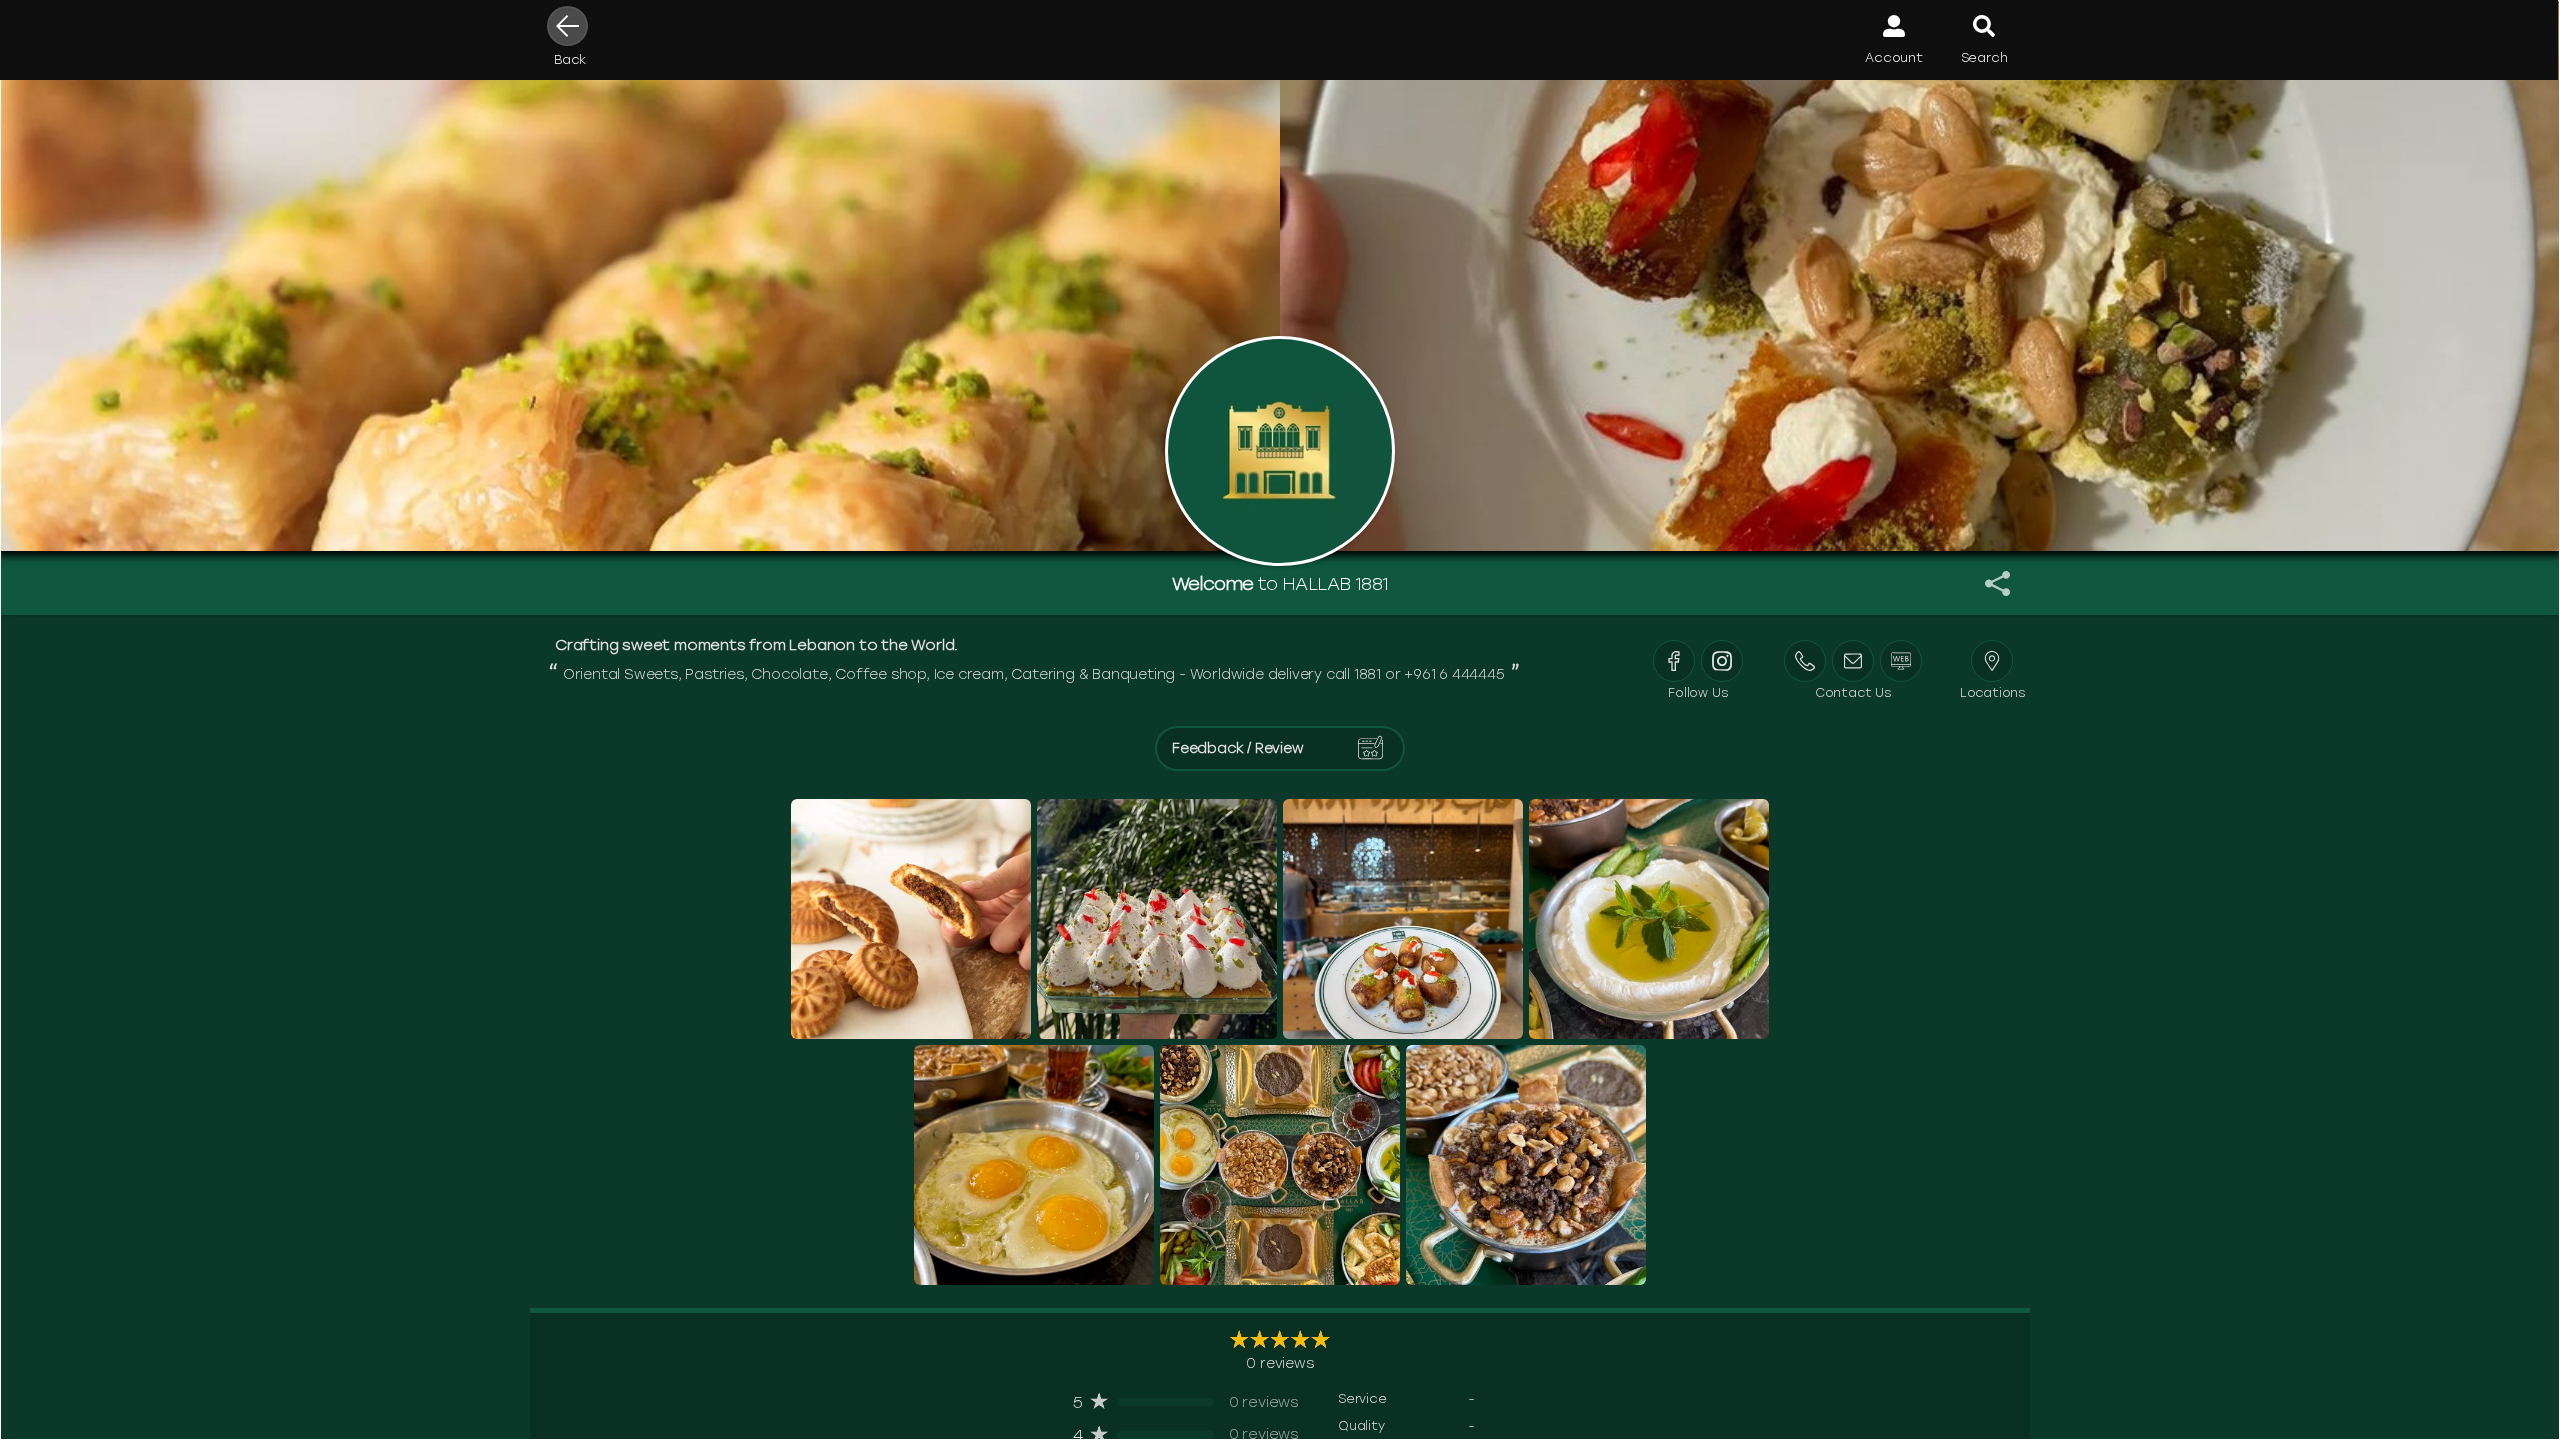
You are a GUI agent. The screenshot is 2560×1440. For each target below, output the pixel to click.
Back (570, 59)
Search (1984, 57)
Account (1894, 57)
